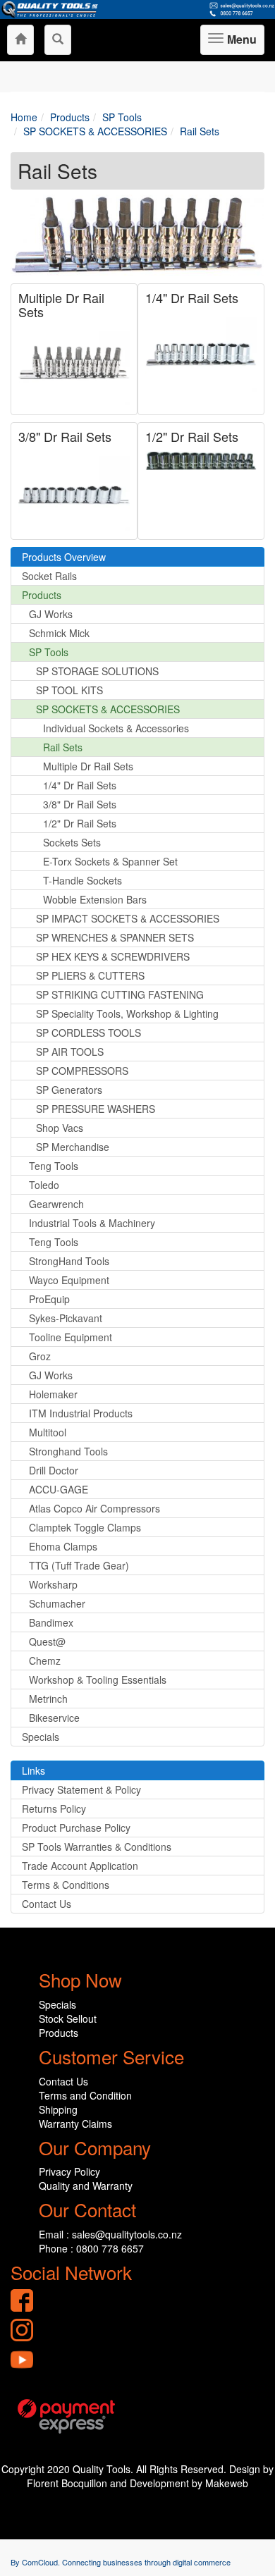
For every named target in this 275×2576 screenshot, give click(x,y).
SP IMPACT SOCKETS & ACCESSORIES (128, 918)
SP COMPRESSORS (82, 1071)
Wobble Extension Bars (95, 899)
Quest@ (47, 1641)
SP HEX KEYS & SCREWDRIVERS (113, 956)
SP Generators (69, 1090)
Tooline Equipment (71, 1337)
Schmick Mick (59, 633)
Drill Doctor (54, 1470)
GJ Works (51, 614)
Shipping (58, 2109)
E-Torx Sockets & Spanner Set (110, 861)
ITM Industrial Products (81, 1413)
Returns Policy (54, 1808)
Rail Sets (63, 747)
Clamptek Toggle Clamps (85, 1527)
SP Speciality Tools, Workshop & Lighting (127, 1013)
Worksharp (53, 1584)
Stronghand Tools (68, 1451)
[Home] (20, 40)
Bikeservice (54, 1718)
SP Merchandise (73, 1147)
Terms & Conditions (66, 1885)
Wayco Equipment (69, 1280)
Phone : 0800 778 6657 (91, 2248)
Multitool (48, 1432)
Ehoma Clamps (63, 1546)
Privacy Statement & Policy (81, 1789)
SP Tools (49, 652)
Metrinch (48, 1699)
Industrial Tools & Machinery (92, 1223)
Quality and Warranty (86, 2186)
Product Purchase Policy (76, 1828)
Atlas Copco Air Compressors (94, 1508)
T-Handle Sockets (82, 880)
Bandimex (51, 1622)
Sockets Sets (72, 842)
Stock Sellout (68, 2019)
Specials (41, 1737)
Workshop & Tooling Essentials (98, 1680)
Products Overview (64, 557)
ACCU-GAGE (59, 1489)
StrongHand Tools (69, 1261)
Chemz (45, 1660)
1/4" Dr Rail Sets (192, 297)
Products (42, 595)
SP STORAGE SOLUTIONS (97, 671)
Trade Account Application (80, 1866)
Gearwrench (56, 1204)
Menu (240, 43)
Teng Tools (54, 1166)
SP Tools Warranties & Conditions (97, 1847)
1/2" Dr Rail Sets (192, 436)
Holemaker (53, 1394)
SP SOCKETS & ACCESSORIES (108, 709)
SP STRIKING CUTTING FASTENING (120, 994)
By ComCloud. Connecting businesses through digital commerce (121, 2562)
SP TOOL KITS (69, 690)
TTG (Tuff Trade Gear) (79, 1565)
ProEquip (49, 1299)
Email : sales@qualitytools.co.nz (110, 2234)
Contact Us (47, 1904)
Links (33, 1770)
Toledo (44, 1185)
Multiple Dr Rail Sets (61, 304)
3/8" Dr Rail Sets (65, 436)
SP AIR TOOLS (70, 1052)
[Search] (58, 40)
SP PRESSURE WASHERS (96, 1109)
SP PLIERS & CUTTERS (90, 975)
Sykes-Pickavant (66, 1318)
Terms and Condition (85, 2095)
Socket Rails (49, 576)
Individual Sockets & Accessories (116, 728)
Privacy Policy (69, 2171)
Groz (40, 1356)
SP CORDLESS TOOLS (88, 1033)
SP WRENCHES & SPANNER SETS (115, 937)
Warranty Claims (75, 2124)
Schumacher (57, 1603)
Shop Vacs (60, 1128)
